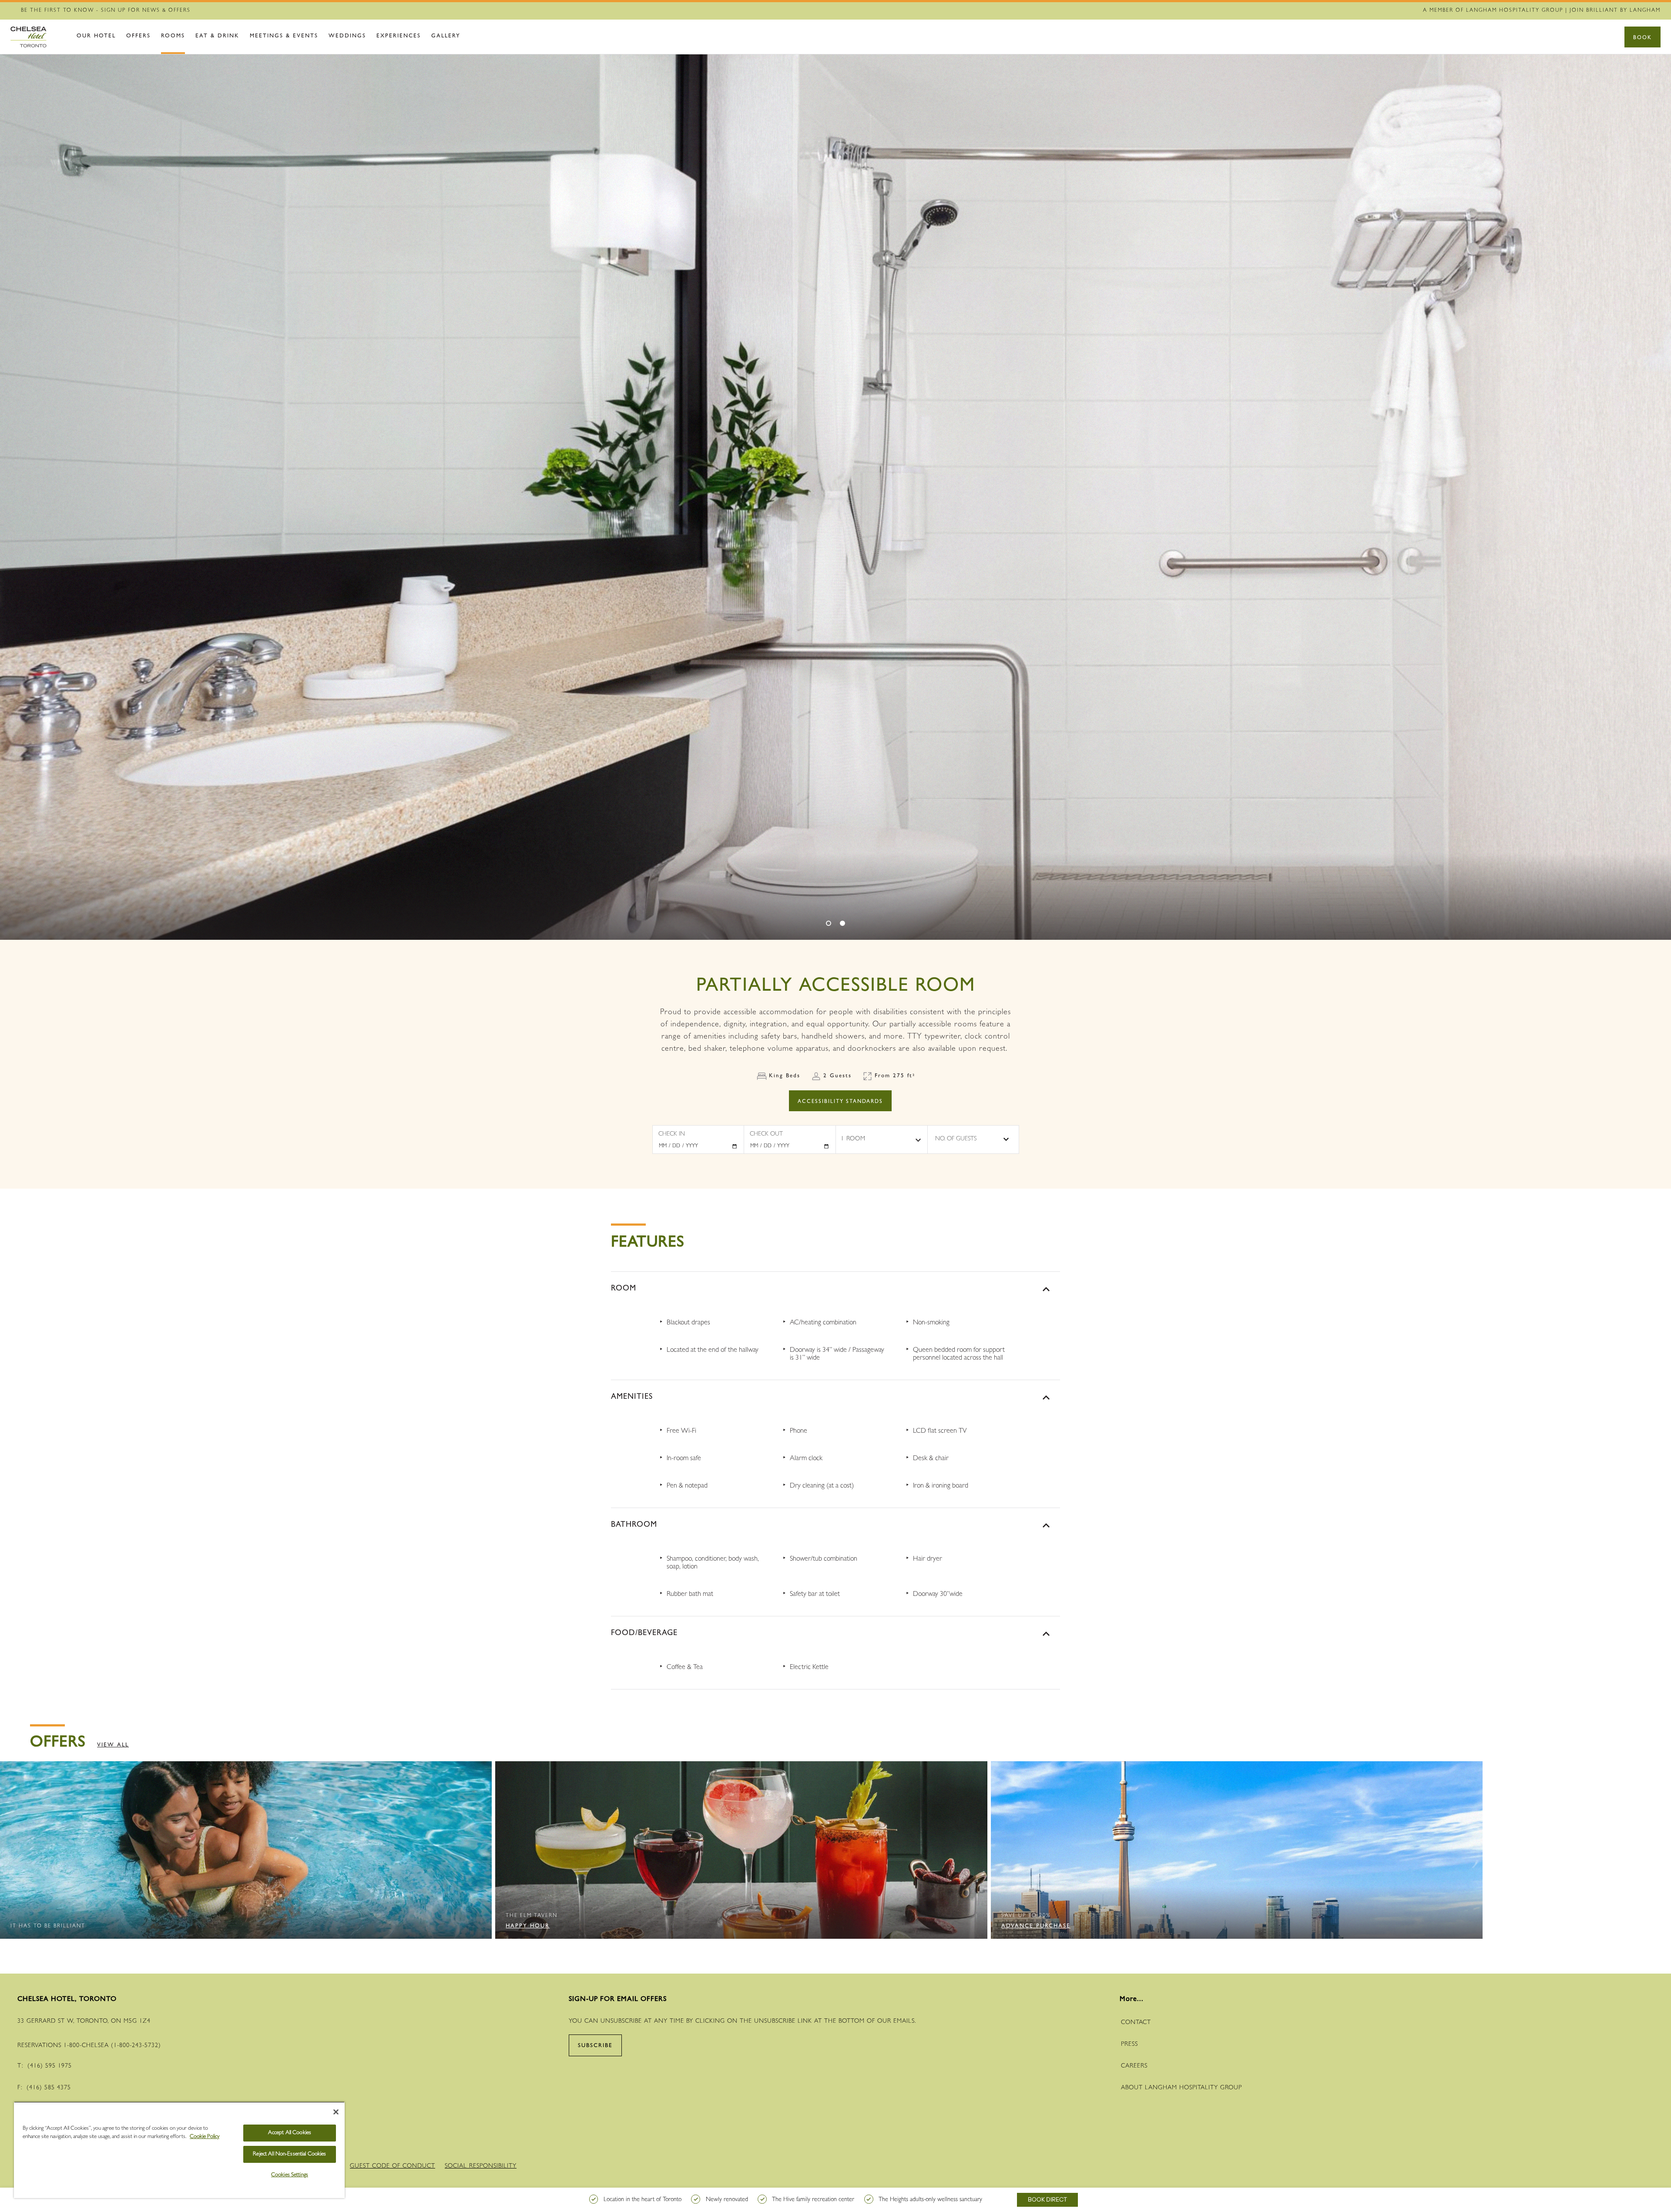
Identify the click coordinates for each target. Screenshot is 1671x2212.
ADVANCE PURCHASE (1036, 1926)
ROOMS (173, 36)
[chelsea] (37, 37)
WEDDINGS (347, 36)
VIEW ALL (113, 1745)
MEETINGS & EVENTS (284, 36)
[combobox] (882, 1139)
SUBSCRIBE (595, 2046)
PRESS (1129, 2044)
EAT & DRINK (217, 36)
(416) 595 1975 (50, 2066)
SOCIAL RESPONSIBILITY (481, 2166)
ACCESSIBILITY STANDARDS (840, 1102)
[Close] (336, 2112)
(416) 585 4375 (49, 2088)
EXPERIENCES (399, 36)
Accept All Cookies (290, 2133)
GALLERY (446, 36)
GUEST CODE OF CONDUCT (393, 2166)
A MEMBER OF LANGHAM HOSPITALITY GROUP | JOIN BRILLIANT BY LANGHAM (1542, 11)
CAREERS (1134, 2066)
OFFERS (138, 36)
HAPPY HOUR (528, 1926)
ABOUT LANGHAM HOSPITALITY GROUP (1181, 2088)
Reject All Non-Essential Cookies (289, 2154)
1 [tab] (829, 923)
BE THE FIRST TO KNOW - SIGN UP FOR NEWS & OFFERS (106, 11)
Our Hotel (96, 36)
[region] (179, 2150)
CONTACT (1136, 2023)
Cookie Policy (205, 2137)
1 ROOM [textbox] (853, 1139)
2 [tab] (842, 923)
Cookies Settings (290, 2175)
